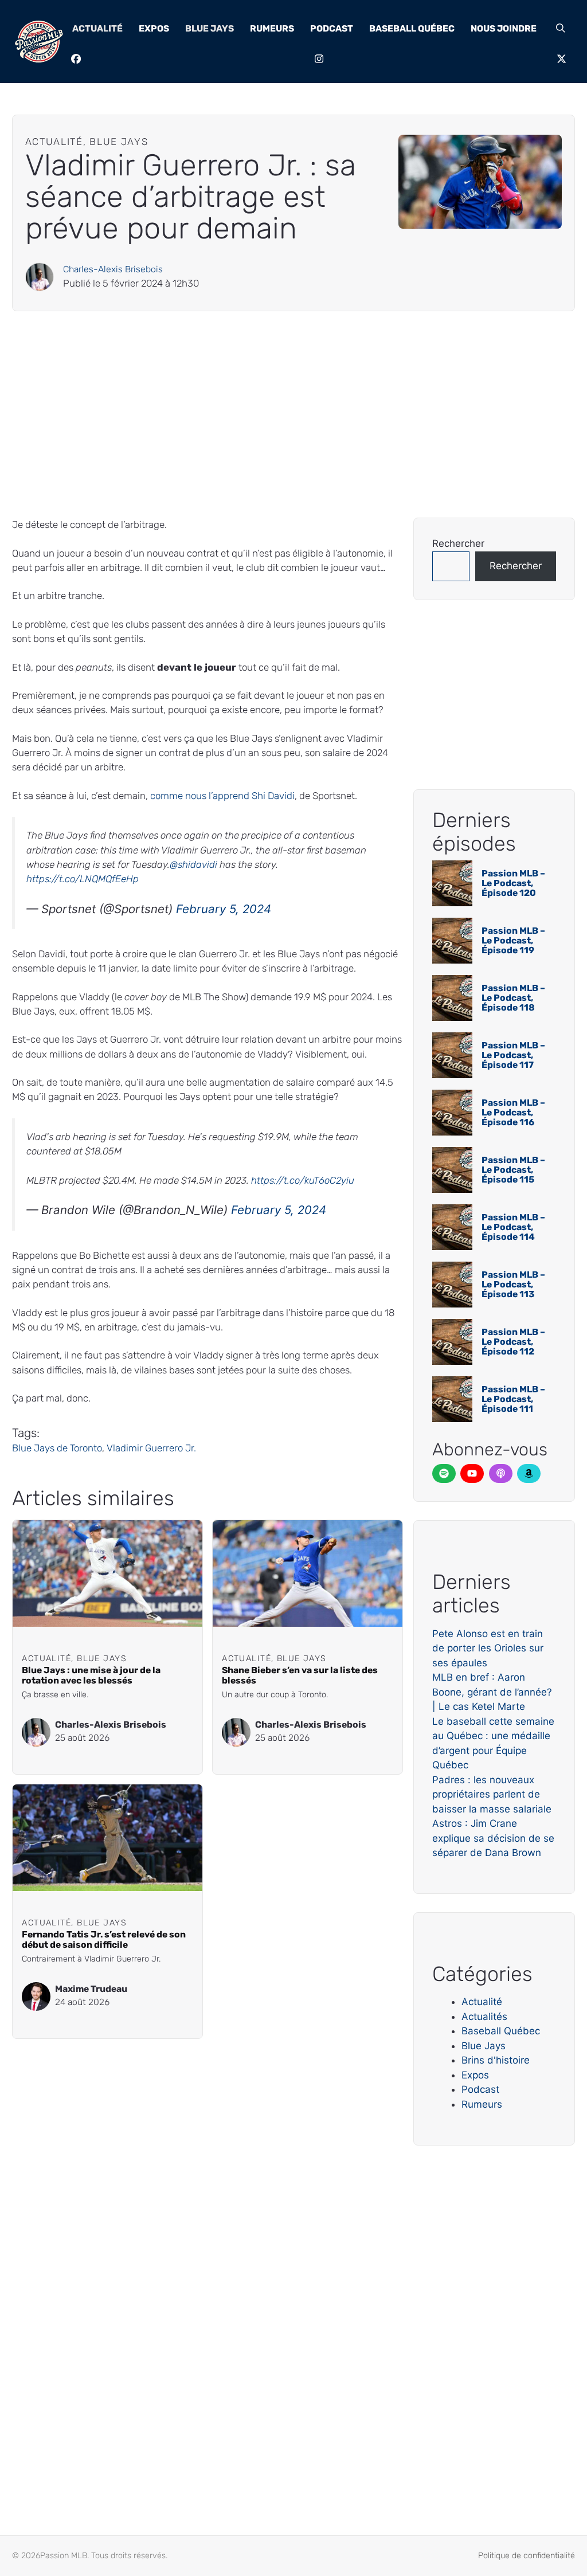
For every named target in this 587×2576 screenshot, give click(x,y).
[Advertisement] (293, 414)
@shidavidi (193, 864)
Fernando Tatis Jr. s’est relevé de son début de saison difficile (104, 1939)
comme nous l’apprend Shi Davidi (222, 796)
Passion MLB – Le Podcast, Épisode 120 (513, 883)
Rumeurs (272, 28)
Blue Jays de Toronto (57, 1448)
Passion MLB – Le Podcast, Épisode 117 (513, 1055)
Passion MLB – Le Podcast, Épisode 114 (513, 1227)
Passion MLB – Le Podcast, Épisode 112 (513, 1342)
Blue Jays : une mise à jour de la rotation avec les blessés (91, 1675)
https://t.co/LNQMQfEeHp (83, 879)
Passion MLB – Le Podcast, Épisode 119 (513, 941)
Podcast (332, 28)
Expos (154, 28)
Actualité (97, 28)
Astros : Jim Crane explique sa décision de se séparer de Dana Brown (493, 1838)
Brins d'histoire (496, 2060)
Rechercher (458, 543)
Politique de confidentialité (527, 2556)
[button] (561, 29)
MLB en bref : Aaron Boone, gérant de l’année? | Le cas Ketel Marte (492, 1692)
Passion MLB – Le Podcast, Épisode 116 (513, 1113)
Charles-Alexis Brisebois (113, 269)
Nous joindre (504, 28)
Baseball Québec (412, 28)
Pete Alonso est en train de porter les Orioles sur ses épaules (488, 1648)
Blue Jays (210, 28)
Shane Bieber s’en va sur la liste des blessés (300, 1675)
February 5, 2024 (224, 909)
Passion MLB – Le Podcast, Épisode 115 (513, 1170)
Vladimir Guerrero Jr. (151, 1448)
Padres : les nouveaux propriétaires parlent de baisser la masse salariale (492, 1794)
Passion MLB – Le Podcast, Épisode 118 (513, 998)
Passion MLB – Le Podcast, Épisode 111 (513, 1399)
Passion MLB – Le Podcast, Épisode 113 (513, 1285)
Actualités (484, 2017)
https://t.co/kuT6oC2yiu (303, 1180)
